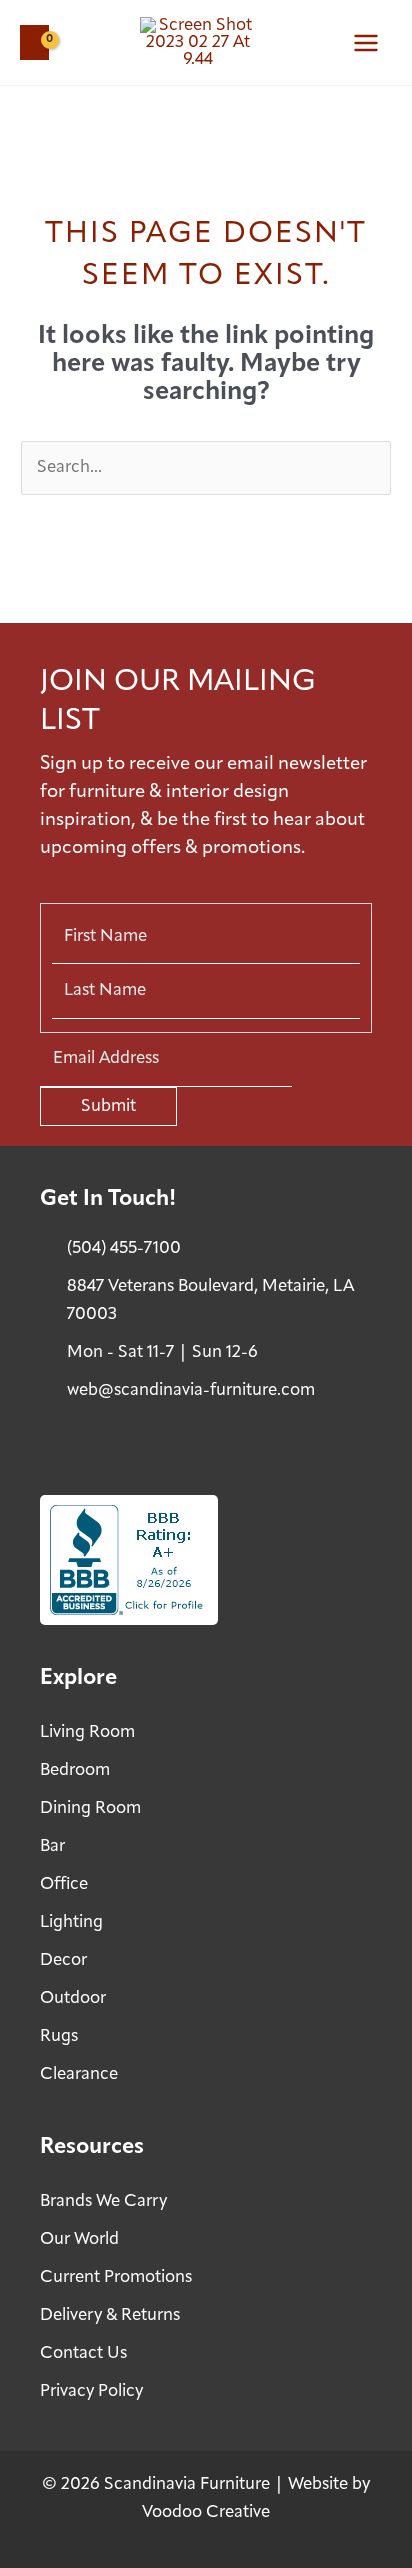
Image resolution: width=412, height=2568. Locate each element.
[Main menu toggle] (366, 43)
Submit (108, 1106)
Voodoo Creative (206, 2512)
